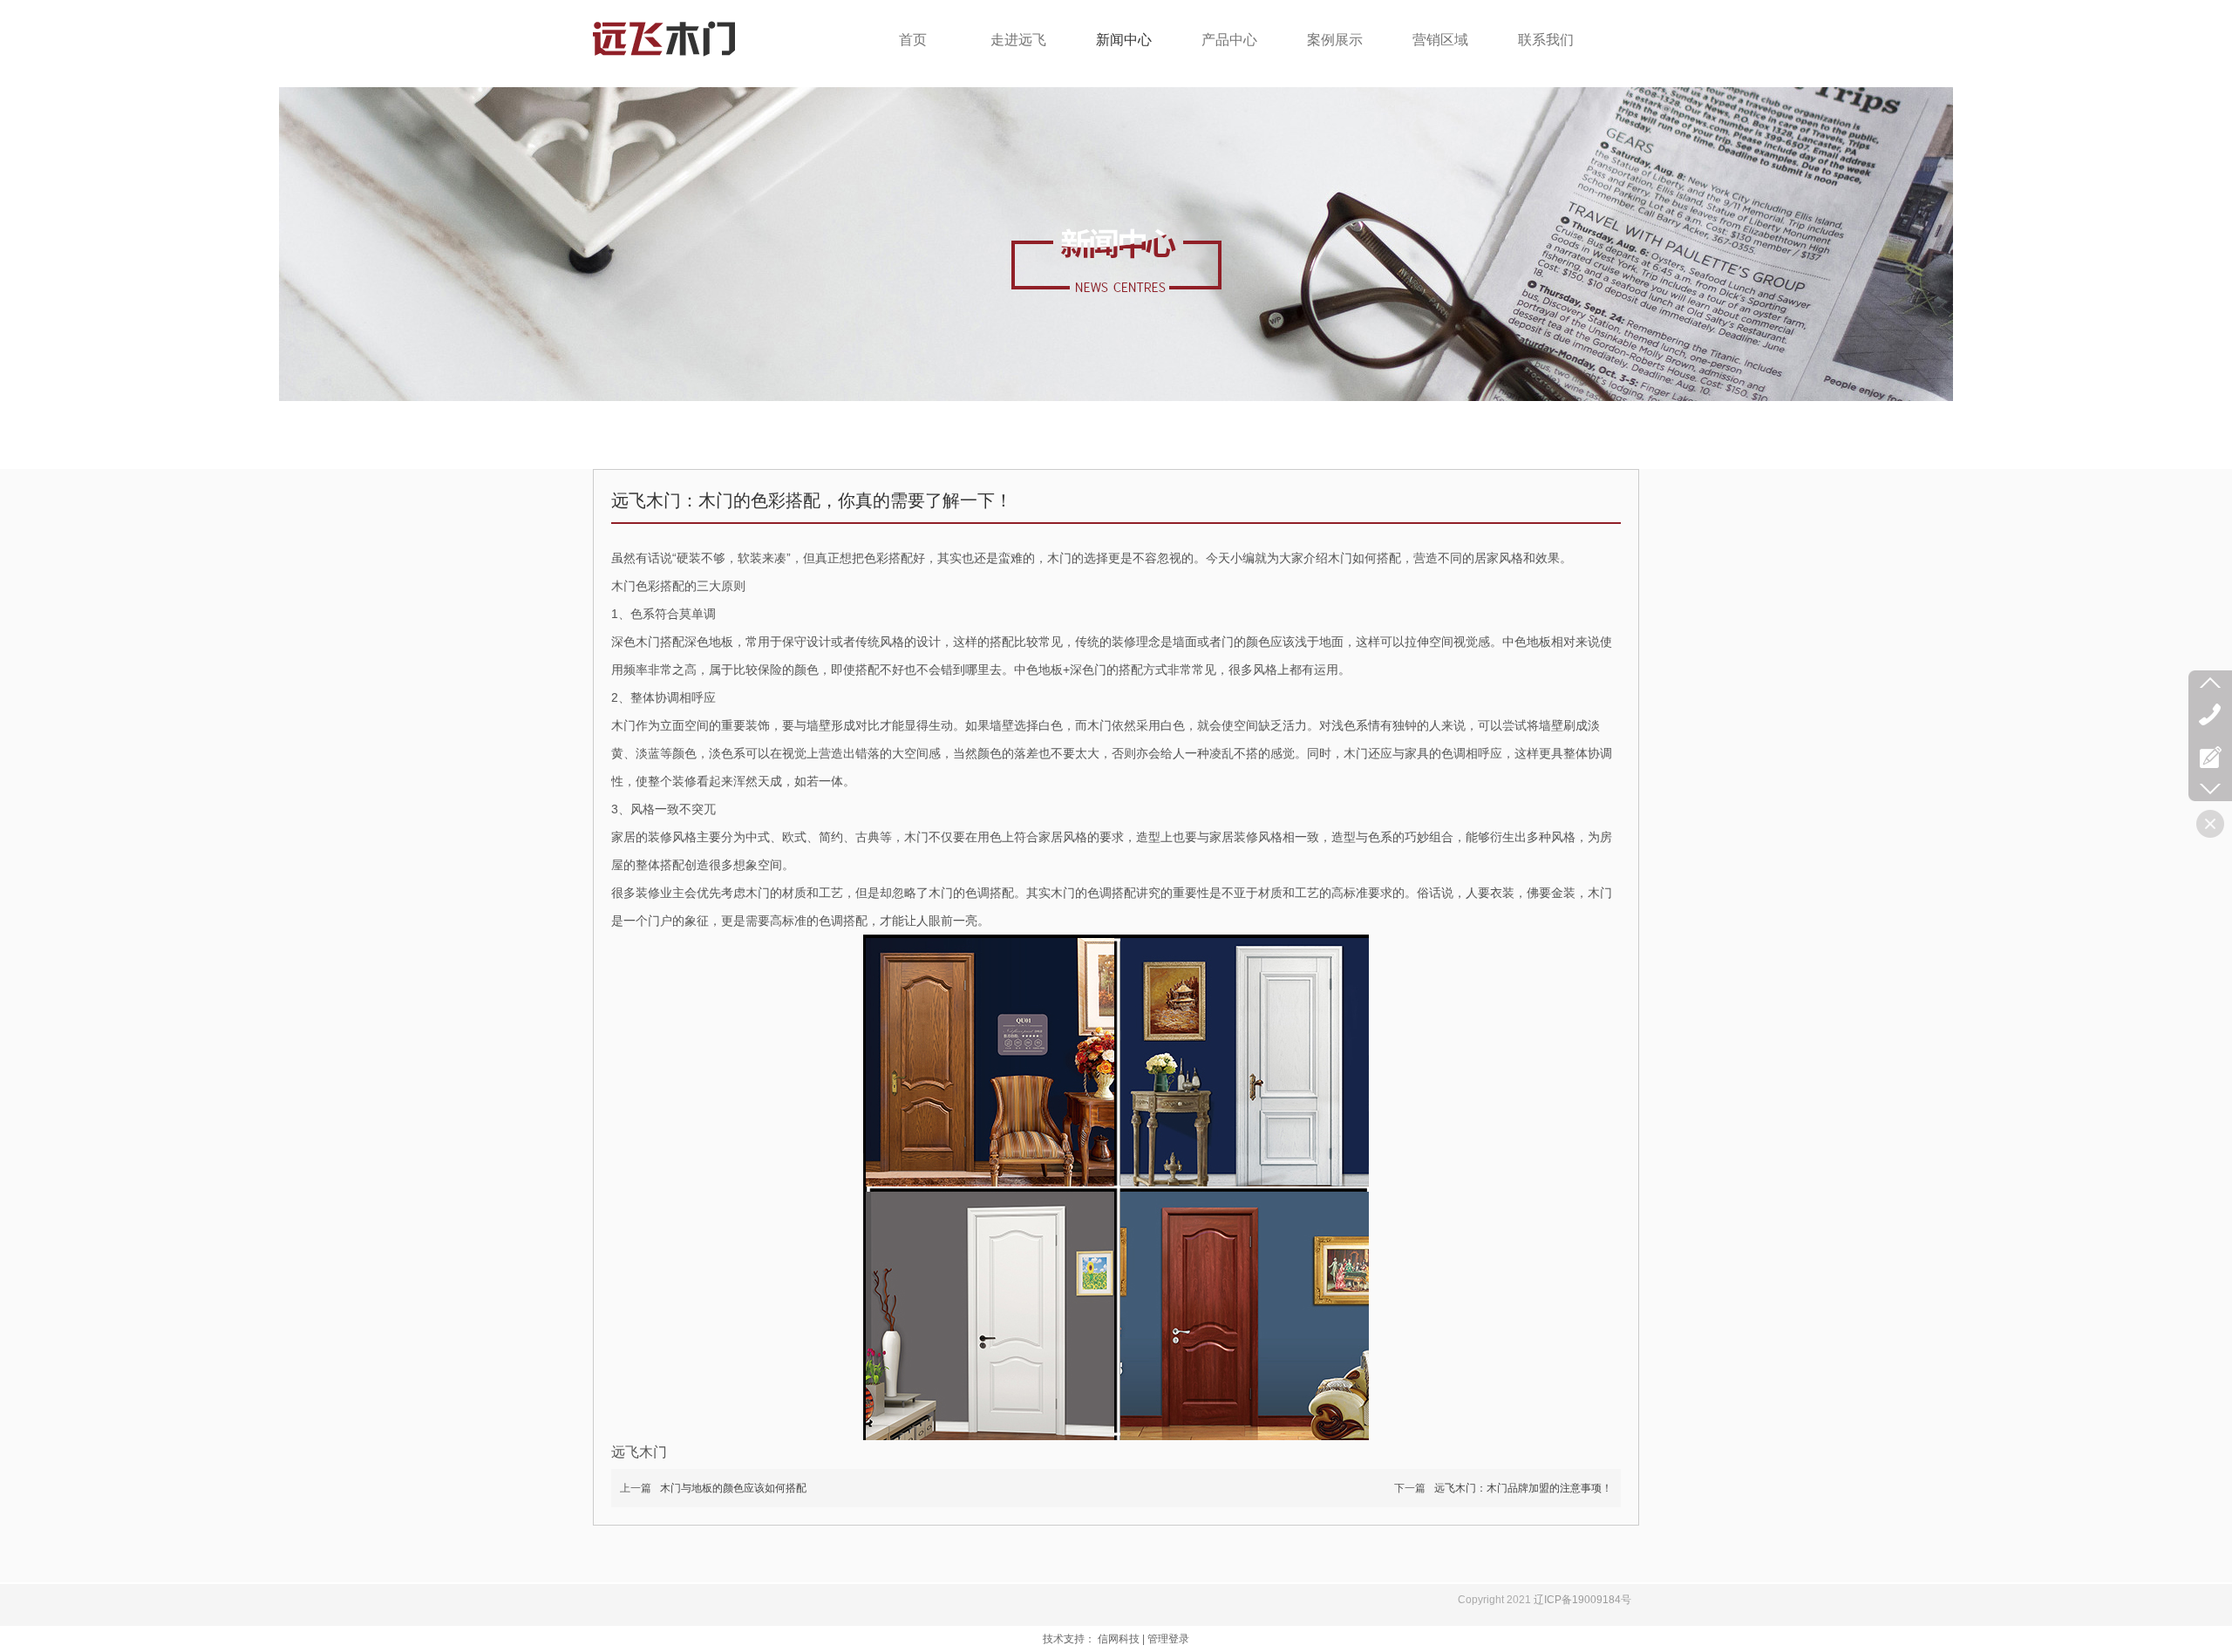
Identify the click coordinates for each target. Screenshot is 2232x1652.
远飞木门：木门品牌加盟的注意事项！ (1523, 1488)
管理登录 (1168, 1639)
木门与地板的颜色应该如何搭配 (733, 1488)
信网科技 (1119, 1639)
